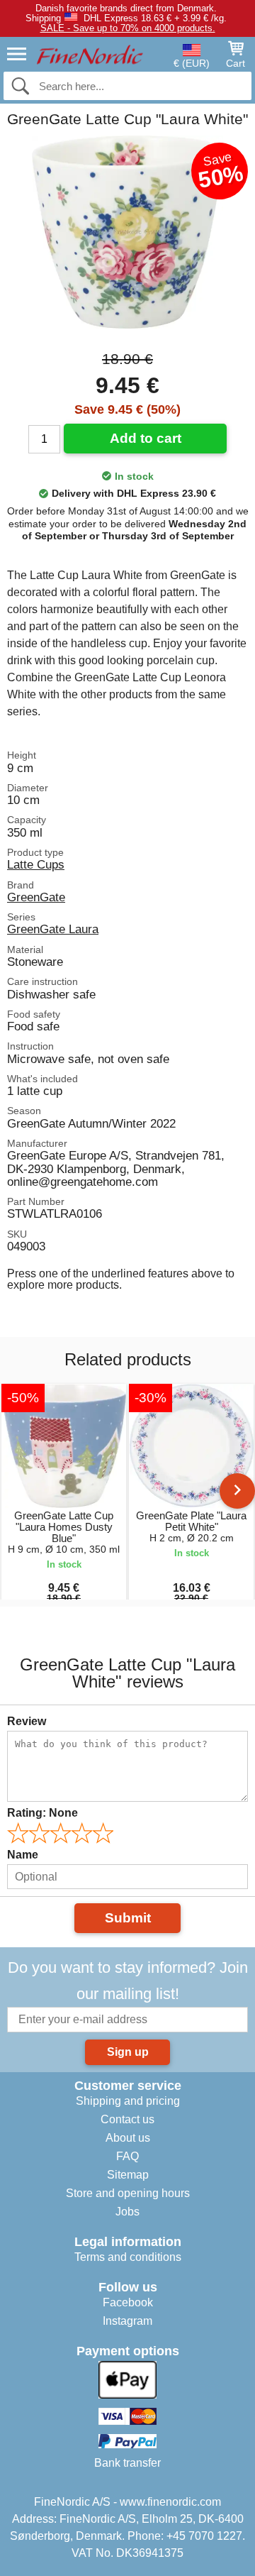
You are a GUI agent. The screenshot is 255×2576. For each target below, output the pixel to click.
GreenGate (36, 897)
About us (128, 2138)
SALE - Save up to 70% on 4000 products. (128, 28)
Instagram (127, 2321)
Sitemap (128, 2175)
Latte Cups (36, 864)
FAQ (127, 2156)
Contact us (127, 2119)
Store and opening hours (128, 2193)
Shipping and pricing (128, 2101)
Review (27, 1721)
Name (23, 1855)
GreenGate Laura (53, 929)
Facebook (128, 2302)
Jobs (127, 2212)
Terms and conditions (128, 2257)
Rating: (42, 1813)
